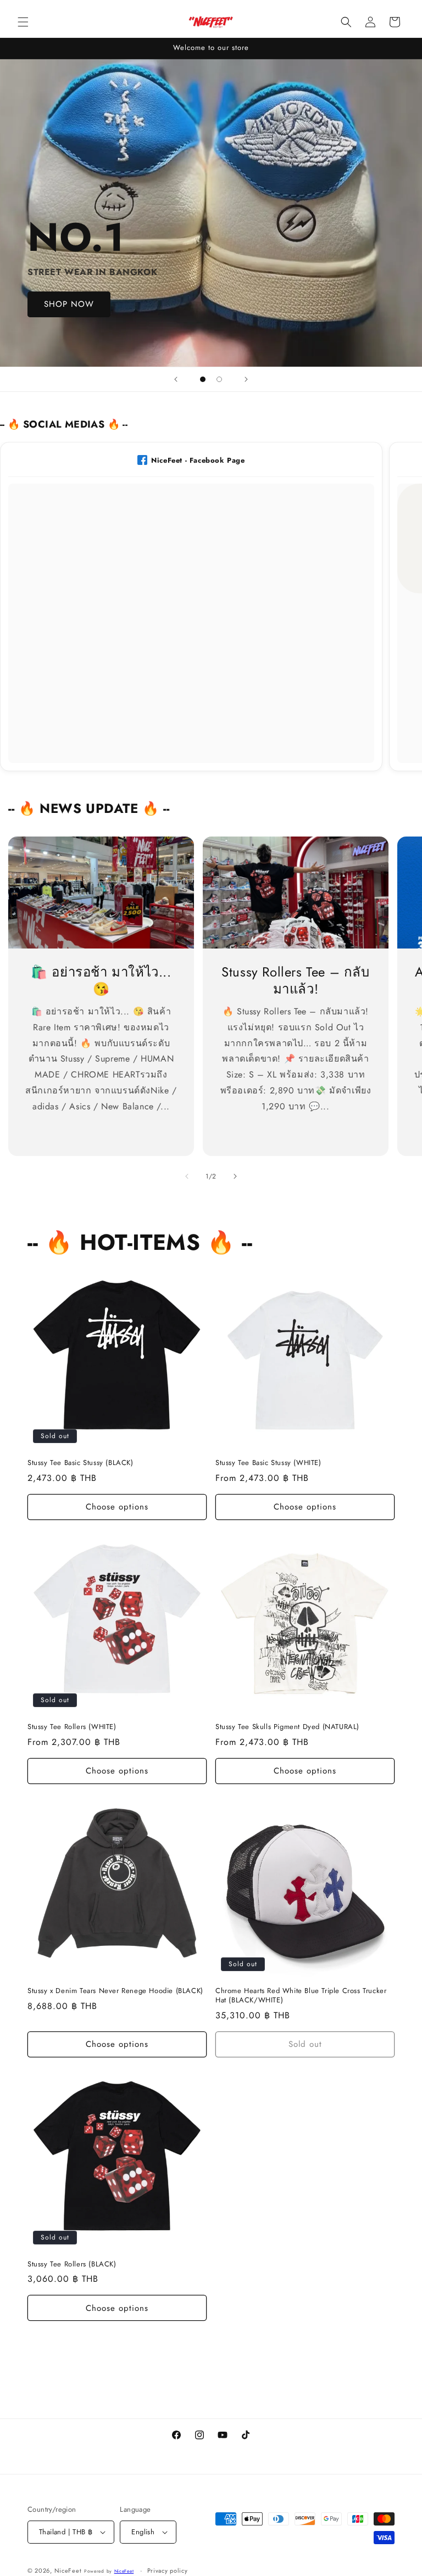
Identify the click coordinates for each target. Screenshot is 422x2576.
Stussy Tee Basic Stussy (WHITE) (268, 1463)
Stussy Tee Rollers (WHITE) (72, 1727)
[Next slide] (246, 379)
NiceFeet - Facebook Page (198, 460)
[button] (23, 22)
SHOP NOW (69, 305)
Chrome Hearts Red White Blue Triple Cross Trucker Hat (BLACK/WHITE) (301, 1996)
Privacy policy (168, 2571)
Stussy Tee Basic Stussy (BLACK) (80, 1463)
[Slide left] (187, 1176)
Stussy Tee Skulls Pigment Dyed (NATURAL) (287, 1727)
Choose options (117, 1507)
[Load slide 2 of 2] (219, 379)
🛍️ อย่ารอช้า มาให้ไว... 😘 (101, 980)
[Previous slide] (176, 379)
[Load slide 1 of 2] (203, 379)
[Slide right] (235, 1176)
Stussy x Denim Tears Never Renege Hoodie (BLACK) (115, 1991)
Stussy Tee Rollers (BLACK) (72, 2264)
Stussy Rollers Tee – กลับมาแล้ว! (295, 980)
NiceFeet (68, 2571)
